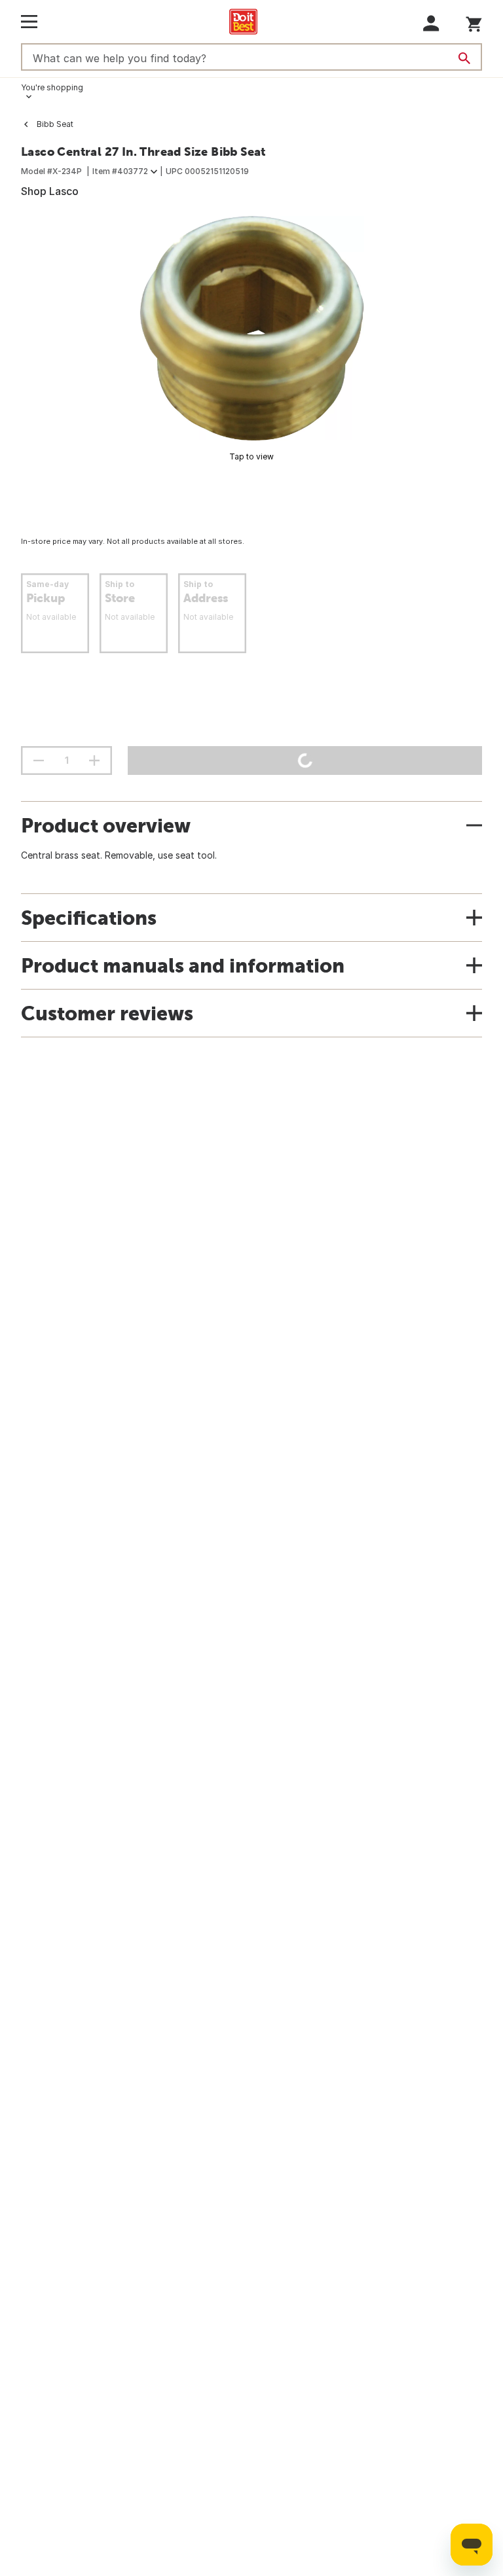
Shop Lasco (50, 191)
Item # (120, 171)
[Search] (464, 58)
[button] (431, 23)
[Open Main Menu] (29, 22)
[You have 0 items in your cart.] (474, 22)
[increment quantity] (94, 760)
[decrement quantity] (39, 760)
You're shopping (52, 87)
